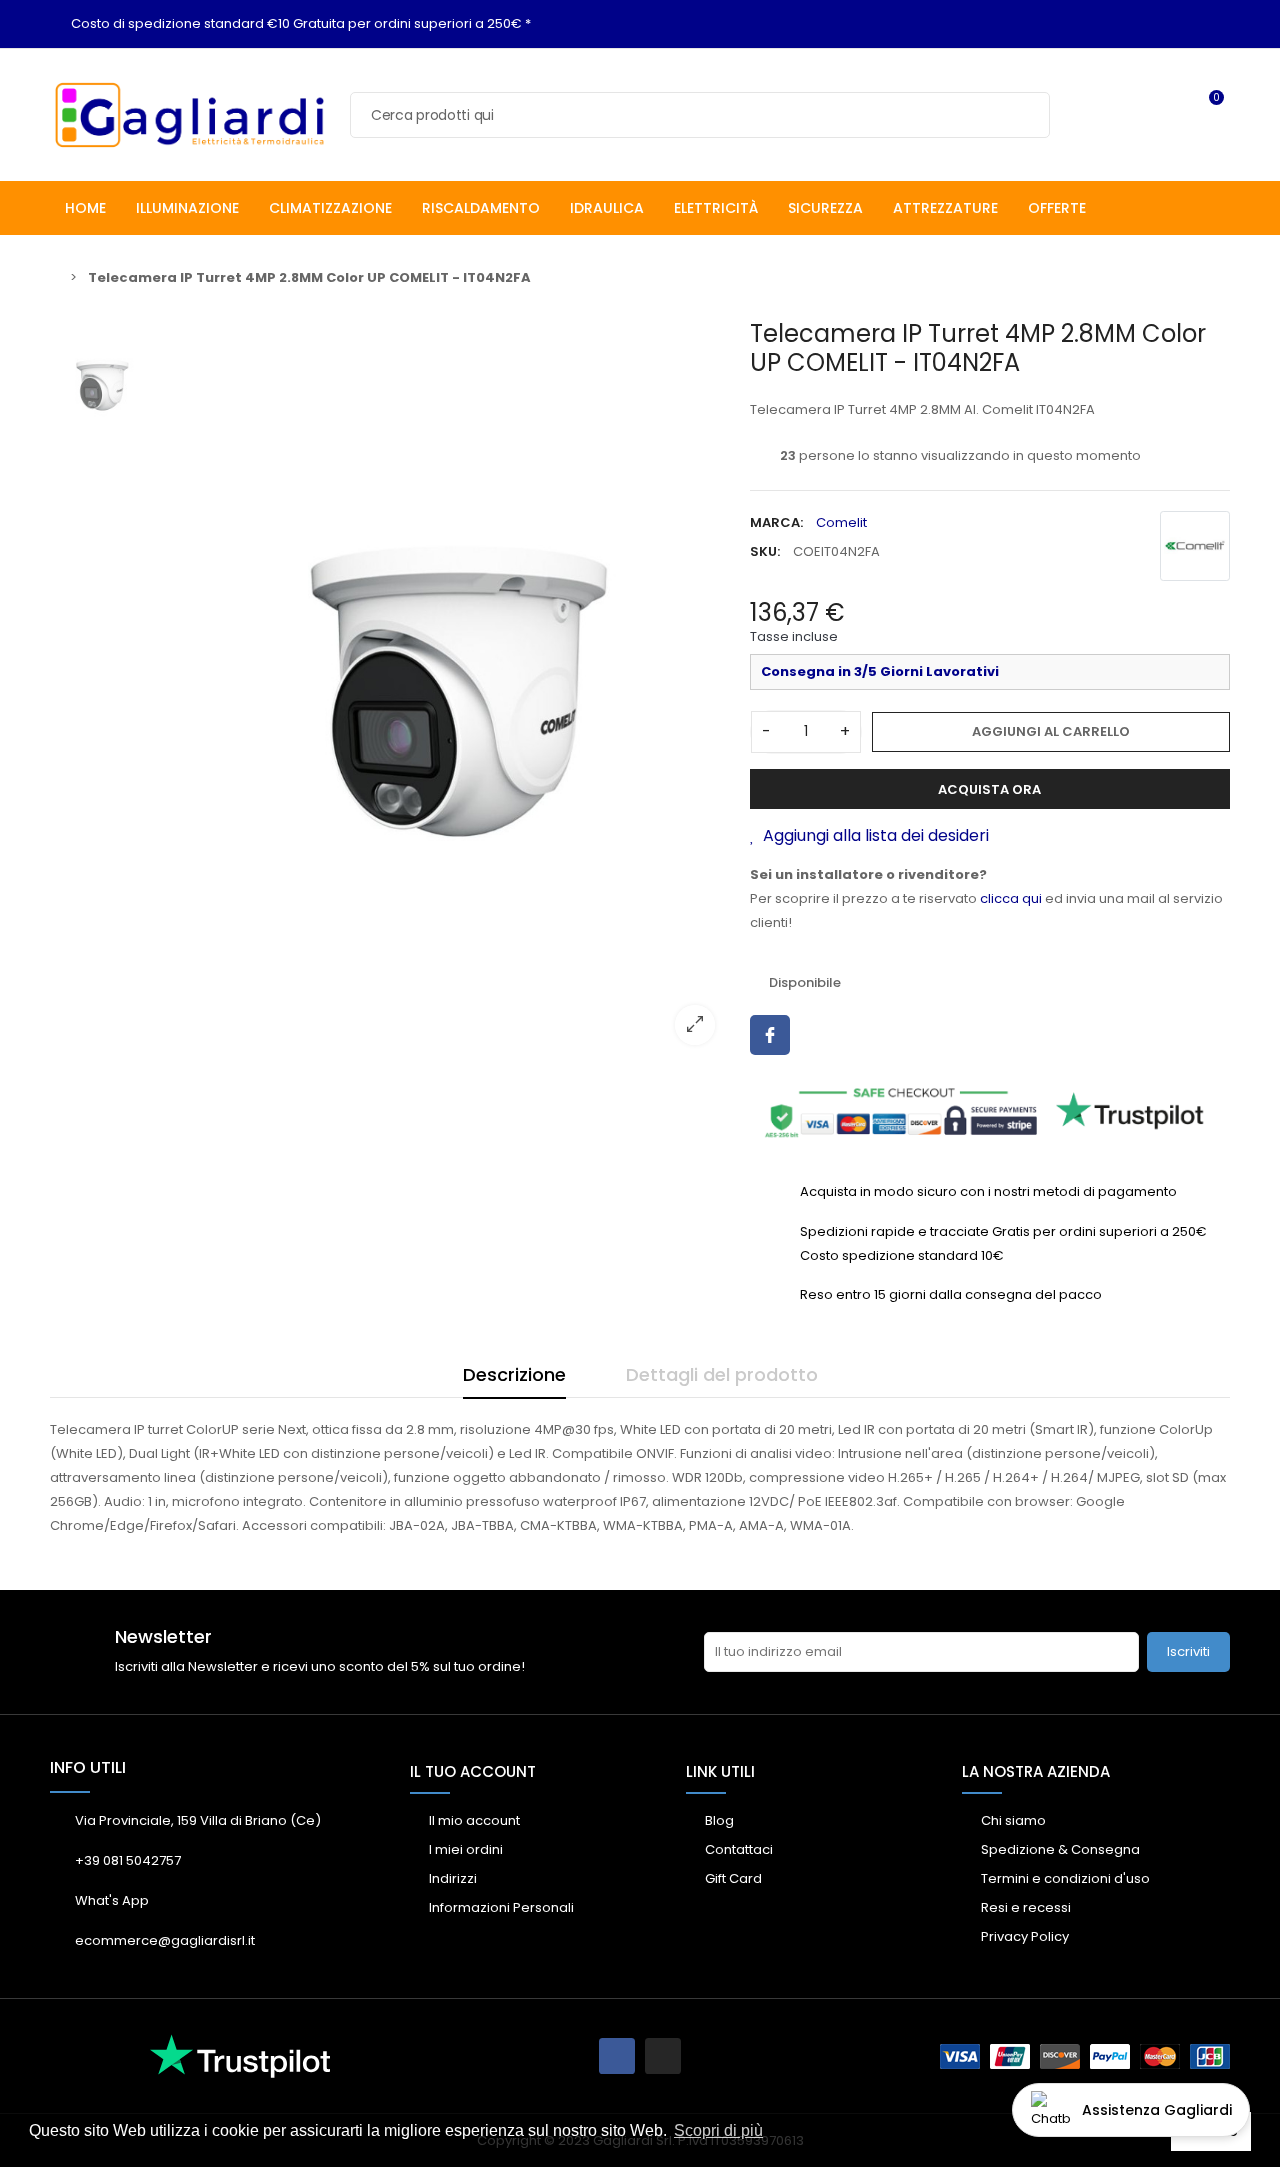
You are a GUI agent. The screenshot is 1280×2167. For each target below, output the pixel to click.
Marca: (776, 522)
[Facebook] (617, 2056)
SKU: (765, 551)
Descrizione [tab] (514, 1374)
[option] (445, 689)
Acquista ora (989, 789)
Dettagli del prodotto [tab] (722, 1374)
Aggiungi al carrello (1051, 731)
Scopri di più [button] (718, 2130)
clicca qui (1011, 898)
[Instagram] (663, 2056)
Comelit (841, 522)
